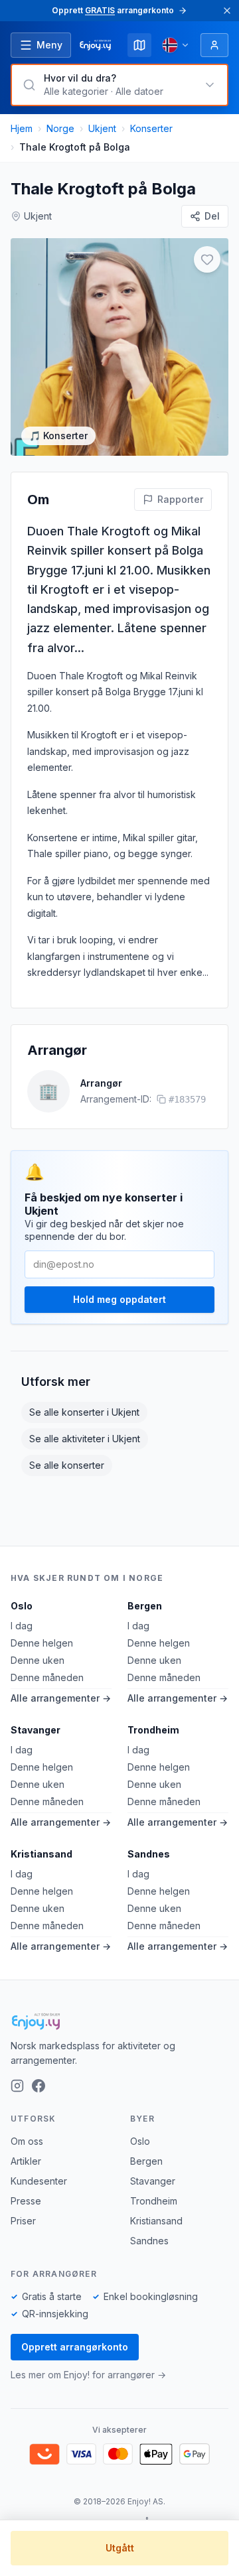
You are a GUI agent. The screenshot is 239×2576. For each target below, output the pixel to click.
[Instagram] (17, 2086)
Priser (23, 2221)
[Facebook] (39, 2086)
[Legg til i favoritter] (207, 259)
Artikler (26, 2161)
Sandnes (149, 1854)
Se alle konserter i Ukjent (84, 1412)
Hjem (22, 128)
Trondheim (153, 1730)
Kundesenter (39, 2181)
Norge (60, 128)
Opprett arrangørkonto (75, 2347)
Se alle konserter (67, 1465)
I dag (22, 1626)
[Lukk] (227, 11)
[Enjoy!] (119, 2021)
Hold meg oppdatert (119, 1299)
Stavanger (36, 1730)
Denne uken (38, 1660)
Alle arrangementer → (61, 1698)
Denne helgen (42, 1643)
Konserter (151, 128)
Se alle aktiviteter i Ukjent (85, 1439)
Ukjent (102, 128)
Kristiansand (41, 1854)
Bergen (145, 1606)
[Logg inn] (214, 45)
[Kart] (139, 45)
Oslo (22, 1606)
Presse (26, 2201)
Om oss (27, 2141)
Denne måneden (47, 1677)
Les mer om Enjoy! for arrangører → (88, 2375)
